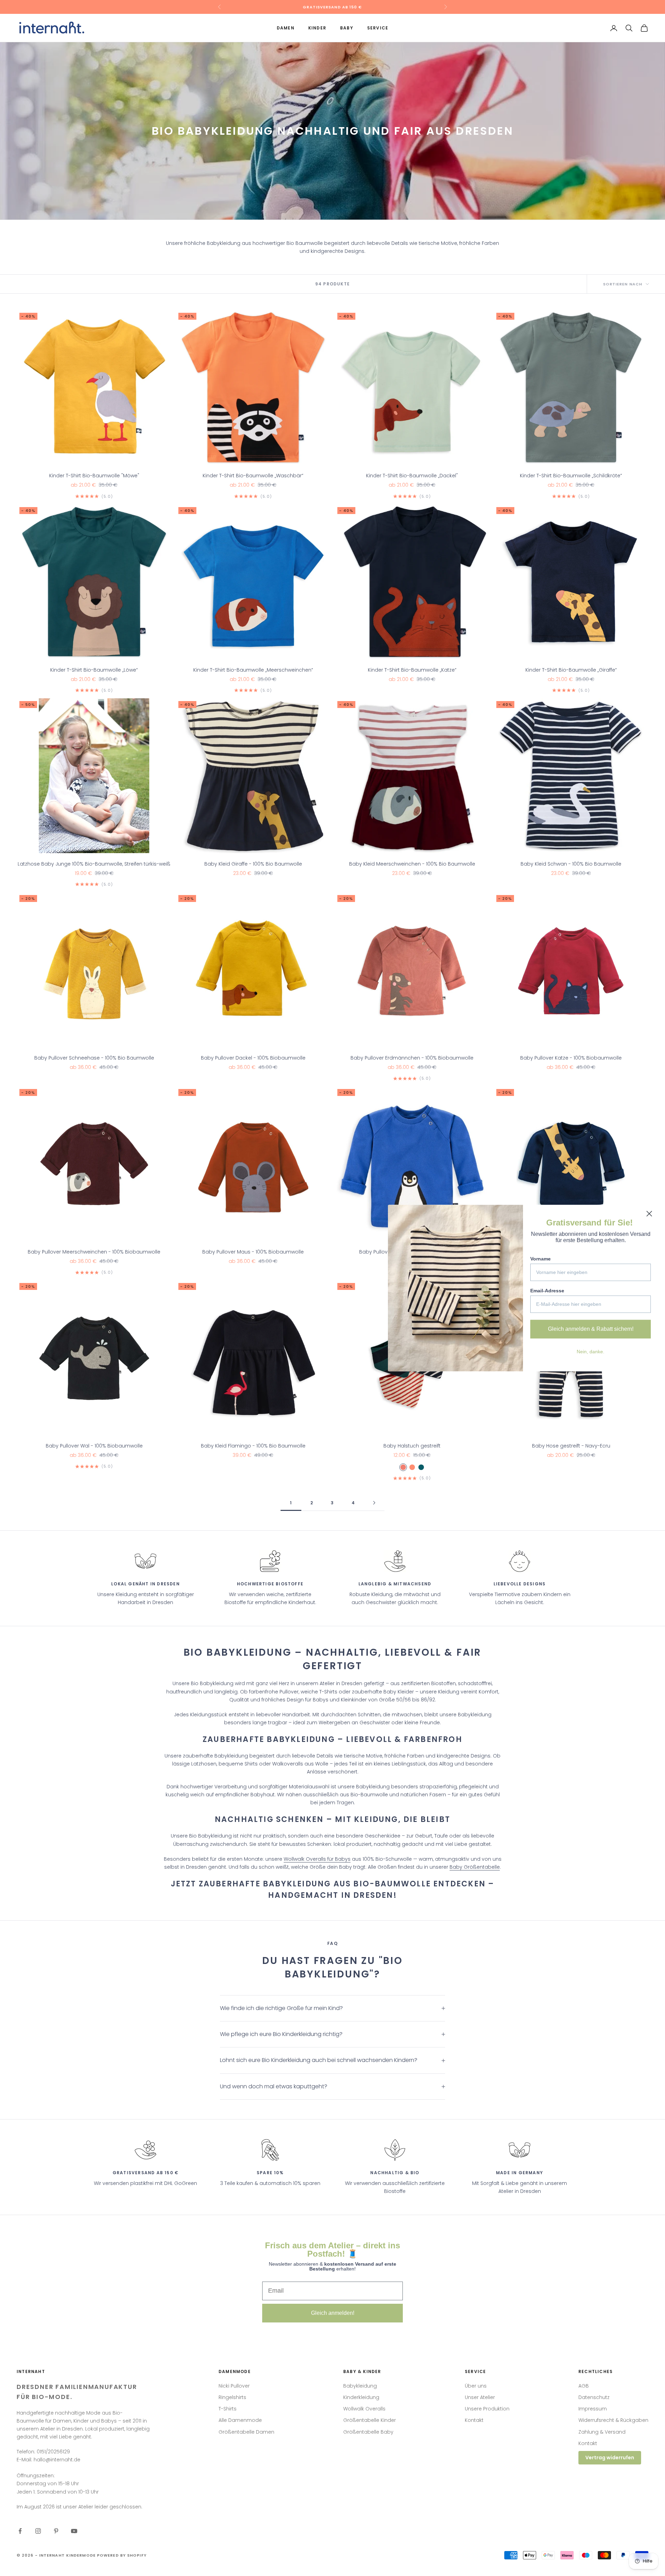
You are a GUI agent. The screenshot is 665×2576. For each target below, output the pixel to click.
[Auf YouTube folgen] (74, 2531)
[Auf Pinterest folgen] (56, 2531)
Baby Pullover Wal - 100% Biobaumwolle (94, 1446)
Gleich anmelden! (333, 2313)
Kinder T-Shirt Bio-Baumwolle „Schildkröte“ (571, 476)
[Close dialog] (649, 1214)
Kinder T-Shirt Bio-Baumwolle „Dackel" (412, 476)
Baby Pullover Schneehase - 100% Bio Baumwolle (94, 1058)
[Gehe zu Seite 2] (374, 1503)
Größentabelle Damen (246, 2432)
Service (378, 28)
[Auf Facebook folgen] (20, 2531)
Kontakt (474, 2420)
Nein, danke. (591, 1352)
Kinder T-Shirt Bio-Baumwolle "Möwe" (94, 476)
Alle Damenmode (240, 2420)
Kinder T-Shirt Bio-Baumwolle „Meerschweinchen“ (253, 670)
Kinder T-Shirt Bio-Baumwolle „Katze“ (412, 670)
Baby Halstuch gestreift (412, 1446)
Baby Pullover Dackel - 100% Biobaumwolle (253, 1058)
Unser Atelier (480, 2397)
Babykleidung (360, 2386)
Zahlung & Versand (602, 2432)
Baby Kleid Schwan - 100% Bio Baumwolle (571, 864)
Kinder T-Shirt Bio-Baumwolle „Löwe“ (94, 670)
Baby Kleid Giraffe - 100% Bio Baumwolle (253, 864)
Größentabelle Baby (368, 2432)
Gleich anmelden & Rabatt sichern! (591, 1329)
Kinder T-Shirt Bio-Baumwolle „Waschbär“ (253, 476)
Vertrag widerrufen (610, 2458)
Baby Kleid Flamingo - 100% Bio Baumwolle (253, 1446)
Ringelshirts (232, 2397)
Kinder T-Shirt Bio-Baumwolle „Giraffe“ (571, 670)
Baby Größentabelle (475, 1867)
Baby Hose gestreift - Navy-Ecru (571, 1446)
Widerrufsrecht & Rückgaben (613, 2420)
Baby (347, 28)
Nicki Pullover (234, 2386)
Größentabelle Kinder (370, 2420)
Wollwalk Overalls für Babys (317, 1859)
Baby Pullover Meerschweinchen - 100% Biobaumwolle (94, 1252)
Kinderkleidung (361, 2397)
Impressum (593, 2409)
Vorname (540, 1259)
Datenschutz (594, 2397)
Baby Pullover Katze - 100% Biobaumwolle (571, 1058)
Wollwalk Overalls (364, 2409)
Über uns (476, 2386)
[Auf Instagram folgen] (38, 2531)
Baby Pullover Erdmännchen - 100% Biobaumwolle (412, 1058)
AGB (584, 2386)
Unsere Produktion (487, 2409)
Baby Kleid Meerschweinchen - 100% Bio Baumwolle (412, 864)
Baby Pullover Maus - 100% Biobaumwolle (253, 1252)
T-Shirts (228, 2409)
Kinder (317, 28)
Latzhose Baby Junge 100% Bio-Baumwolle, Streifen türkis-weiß (94, 864)
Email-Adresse (547, 1291)
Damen (286, 28)
